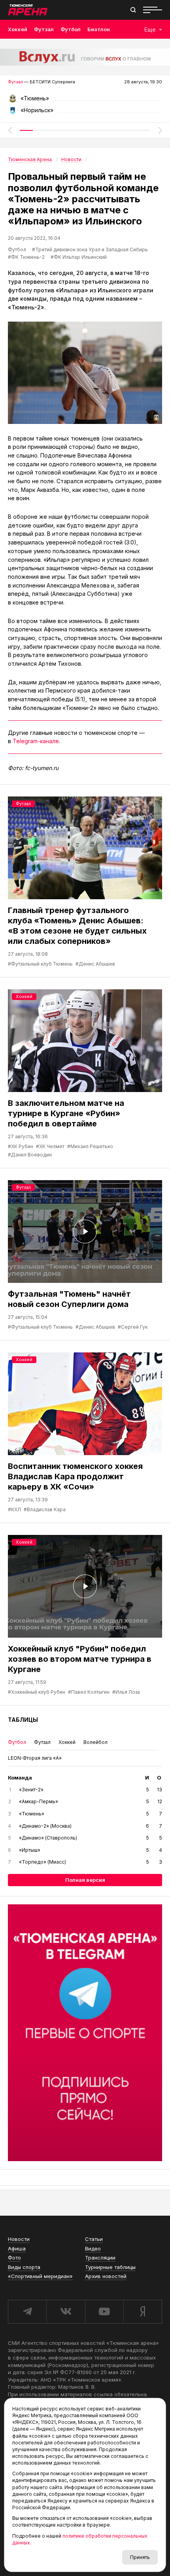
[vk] (65, 2312)
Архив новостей (106, 2276)
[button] (10, 130)
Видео (93, 2248)
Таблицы (23, 1720)
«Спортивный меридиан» (40, 2276)
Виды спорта (24, 2267)
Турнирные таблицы (110, 2267)
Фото (14, 2258)
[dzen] (143, 2312)
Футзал (44, 29)
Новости (19, 2239)
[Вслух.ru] (85, 57)
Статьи (94, 2239)
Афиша (17, 2248)
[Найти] (133, 10)
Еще (150, 29)
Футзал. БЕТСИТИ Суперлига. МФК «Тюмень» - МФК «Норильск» (85, 101)
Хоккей (18, 29)
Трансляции (100, 2258)
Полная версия (85, 1880)
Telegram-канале (36, 741)
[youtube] (104, 2312)
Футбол (71, 29)
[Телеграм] (85, 2033)
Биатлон (99, 29)
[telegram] (27, 2312)
